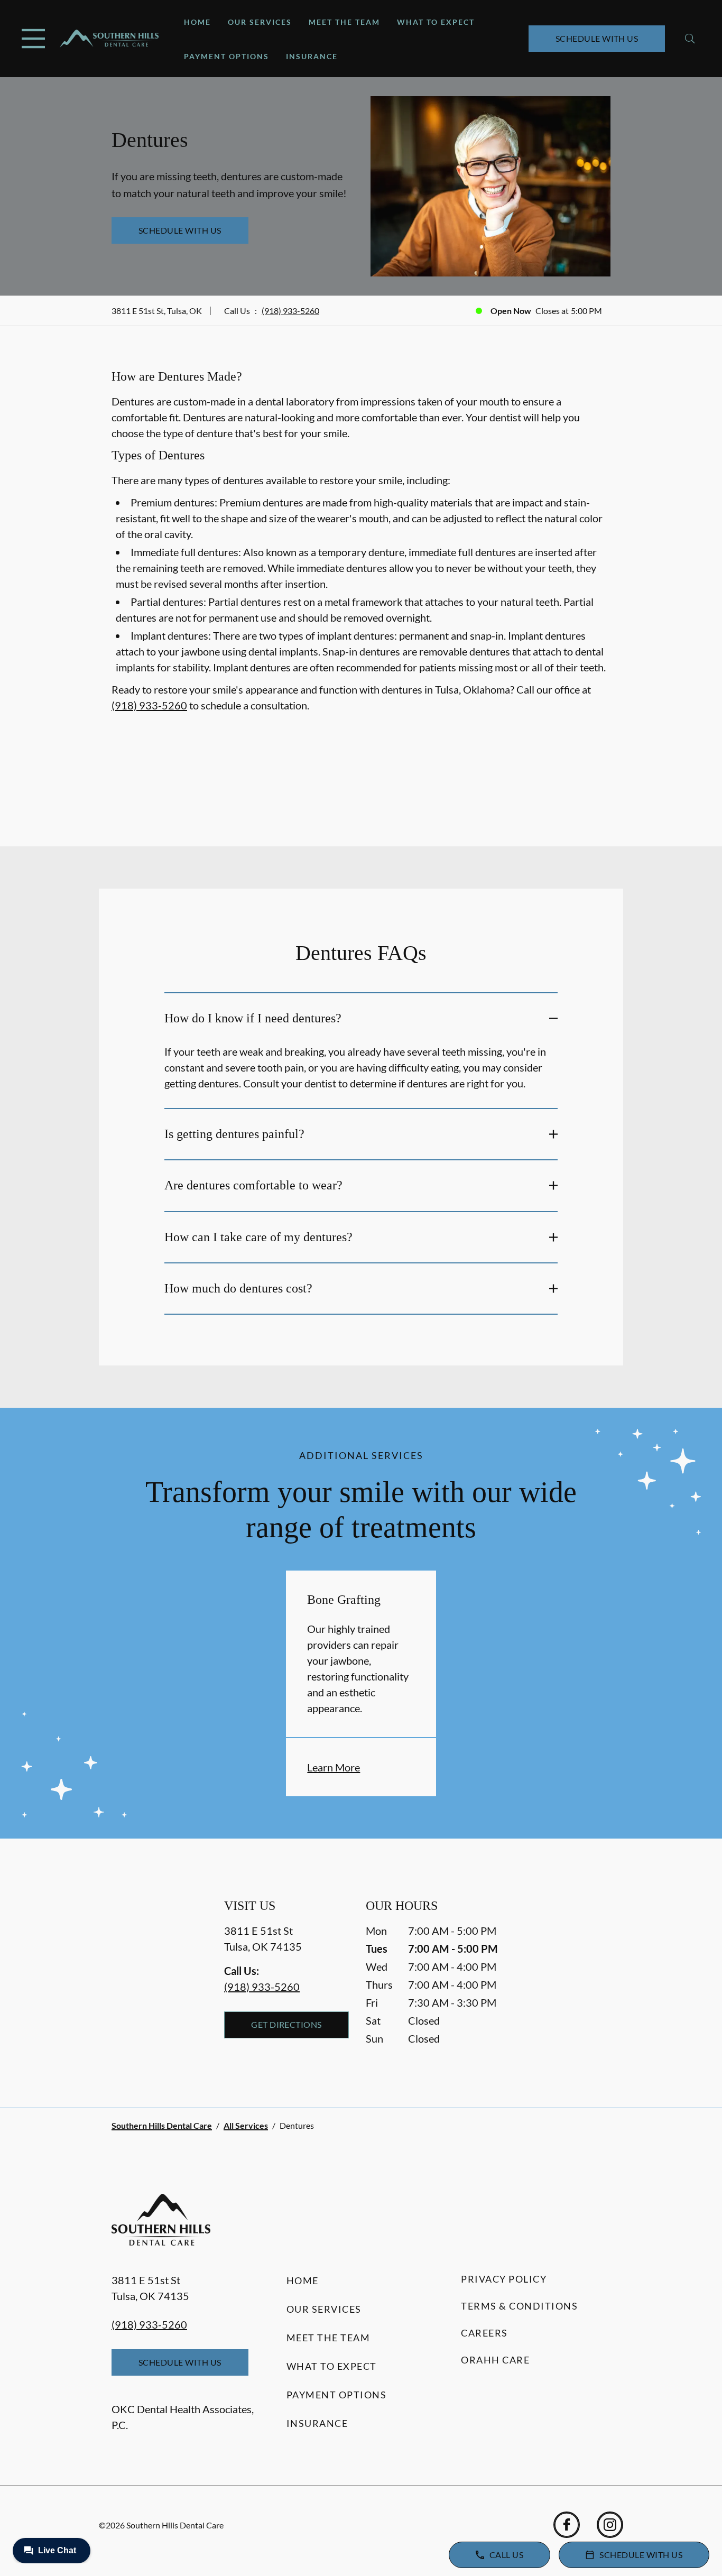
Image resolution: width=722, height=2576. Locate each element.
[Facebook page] (567, 2525)
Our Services (260, 22)
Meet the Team (344, 22)
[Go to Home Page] (109, 39)
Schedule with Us (597, 38)
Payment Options (226, 56)
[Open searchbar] (690, 39)
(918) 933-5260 (290, 311)
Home (197, 22)
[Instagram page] (610, 2525)
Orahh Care (495, 2360)
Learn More (334, 1767)
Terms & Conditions (519, 2306)
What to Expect (436, 22)
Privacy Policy (504, 2279)
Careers (484, 2333)
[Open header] (33, 39)
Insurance (312, 56)
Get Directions (286, 2024)
